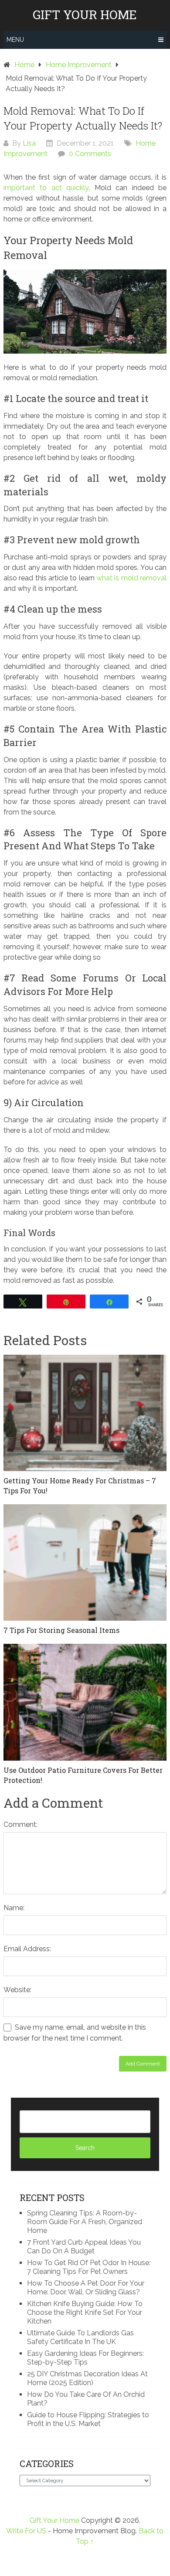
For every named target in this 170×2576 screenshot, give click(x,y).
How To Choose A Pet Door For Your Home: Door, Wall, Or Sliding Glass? (86, 2288)
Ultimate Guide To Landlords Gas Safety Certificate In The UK (80, 2337)
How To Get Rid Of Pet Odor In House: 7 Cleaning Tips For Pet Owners (89, 2267)
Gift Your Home (85, 15)
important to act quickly (46, 188)
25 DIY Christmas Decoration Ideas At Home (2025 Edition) (87, 2378)
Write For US (26, 2531)
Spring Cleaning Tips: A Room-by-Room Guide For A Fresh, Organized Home (85, 2222)
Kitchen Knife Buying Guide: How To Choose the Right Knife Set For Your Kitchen (85, 2312)
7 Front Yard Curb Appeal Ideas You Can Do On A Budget (84, 2247)
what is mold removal (131, 578)
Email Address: (27, 1949)
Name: (14, 1908)
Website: (17, 1990)
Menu (15, 40)
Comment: (20, 1825)
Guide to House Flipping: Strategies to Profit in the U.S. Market (88, 2419)
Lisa (29, 143)
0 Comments (90, 154)
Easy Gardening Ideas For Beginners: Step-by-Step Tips (85, 2358)
